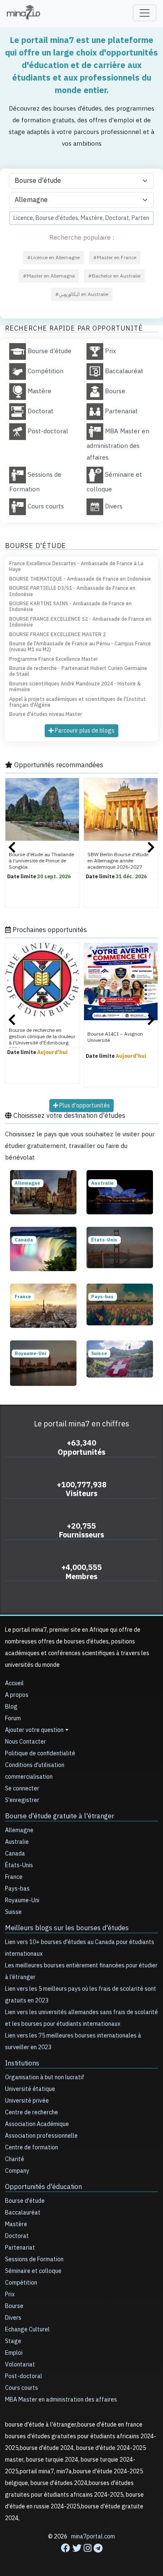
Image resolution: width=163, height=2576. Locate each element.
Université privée (27, 2101)
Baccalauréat (23, 2213)
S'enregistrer (22, 1800)
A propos (17, 1695)
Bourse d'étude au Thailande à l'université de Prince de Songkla (41, 861)
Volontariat (20, 2365)
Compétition (21, 2283)
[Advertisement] (81, 2551)
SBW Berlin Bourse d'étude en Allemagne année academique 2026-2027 (118, 861)
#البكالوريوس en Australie (82, 294)
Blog (11, 1707)
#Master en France (115, 258)
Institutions (22, 2063)
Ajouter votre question (34, 1730)
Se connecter (22, 1789)
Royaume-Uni (22, 1900)
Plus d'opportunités (84, 1106)
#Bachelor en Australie (114, 276)
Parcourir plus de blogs (84, 731)
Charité (15, 2159)
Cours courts (22, 2388)
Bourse (14, 2306)
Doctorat (17, 2236)
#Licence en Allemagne (53, 258)
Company (17, 2171)
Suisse (13, 1912)
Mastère (16, 2224)
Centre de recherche (32, 2112)
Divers (13, 2318)
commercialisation (29, 1777)
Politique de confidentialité (40, 1753)
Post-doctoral (24, 2376)
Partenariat (20, 2248)
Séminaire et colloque (33, 2271)
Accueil (14, 1683)
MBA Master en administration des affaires (61, 2400)
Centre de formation (32, 2148)
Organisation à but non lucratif (45, 2077)
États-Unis (19, 1865)
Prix (10, 2294)
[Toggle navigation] (145, 13)
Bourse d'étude (25, 2201)
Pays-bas (17, 1889)
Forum (13, 1718)
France (14, 1877)
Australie (17, 1842)
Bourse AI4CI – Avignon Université (115, 1037)
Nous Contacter (25, 1742)
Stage (13, 2341)
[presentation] (12, 849)
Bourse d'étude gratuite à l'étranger (60, 1816)
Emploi (14, 2353)
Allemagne (19, 1830)
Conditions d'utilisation (35, 1765)
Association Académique (37, 2124)
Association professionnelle (41, 2136)
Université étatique (30, 2089)
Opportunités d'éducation (43, 2187)
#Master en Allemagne (49, 276)
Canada (15, 1854)
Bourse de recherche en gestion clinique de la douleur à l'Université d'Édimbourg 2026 (42, 1040)
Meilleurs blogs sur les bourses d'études (67, 1928)
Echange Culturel (27, 2330)
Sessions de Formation (34, 2259)
